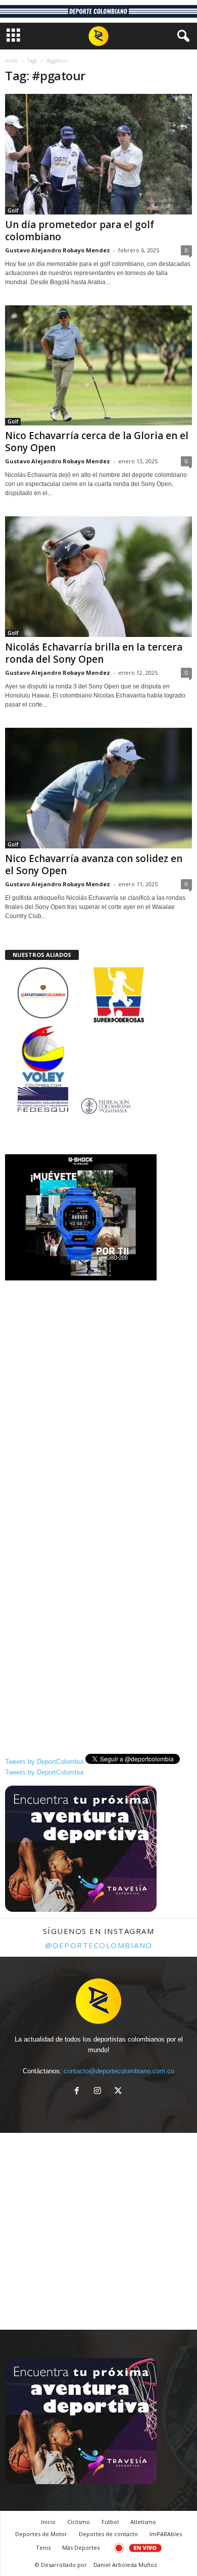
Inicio (11, 61)
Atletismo (143, 2522)
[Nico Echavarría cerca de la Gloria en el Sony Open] (98, 366)
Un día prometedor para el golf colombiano (80, 231)
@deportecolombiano (99, 1945)
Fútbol (110, 2522)
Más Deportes (81, 2547)
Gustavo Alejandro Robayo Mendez (58, 250)
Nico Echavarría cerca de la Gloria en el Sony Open (97, 442)
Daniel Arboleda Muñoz (125, 2565)
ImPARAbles (166, 2534)
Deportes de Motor (41, 2534)
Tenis (43, 2547)
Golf (13, 210)
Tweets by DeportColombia (44, 1762)
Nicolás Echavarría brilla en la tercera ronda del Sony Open (94, 653)
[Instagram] (100, 2092)
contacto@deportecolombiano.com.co (119, 2071)
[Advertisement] (98, 1385)
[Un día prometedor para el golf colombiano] (98, 154)
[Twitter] (119, 2092)
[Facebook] (79, 2092)
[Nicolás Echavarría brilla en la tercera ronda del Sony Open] (98, 577)
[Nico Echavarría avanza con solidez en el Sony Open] (98, 788)
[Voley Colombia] (98, 1032)
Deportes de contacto (108, 2534)
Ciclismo (79, 2522)
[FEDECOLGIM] (98, 1106)
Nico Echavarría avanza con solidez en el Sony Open (94, 865)
